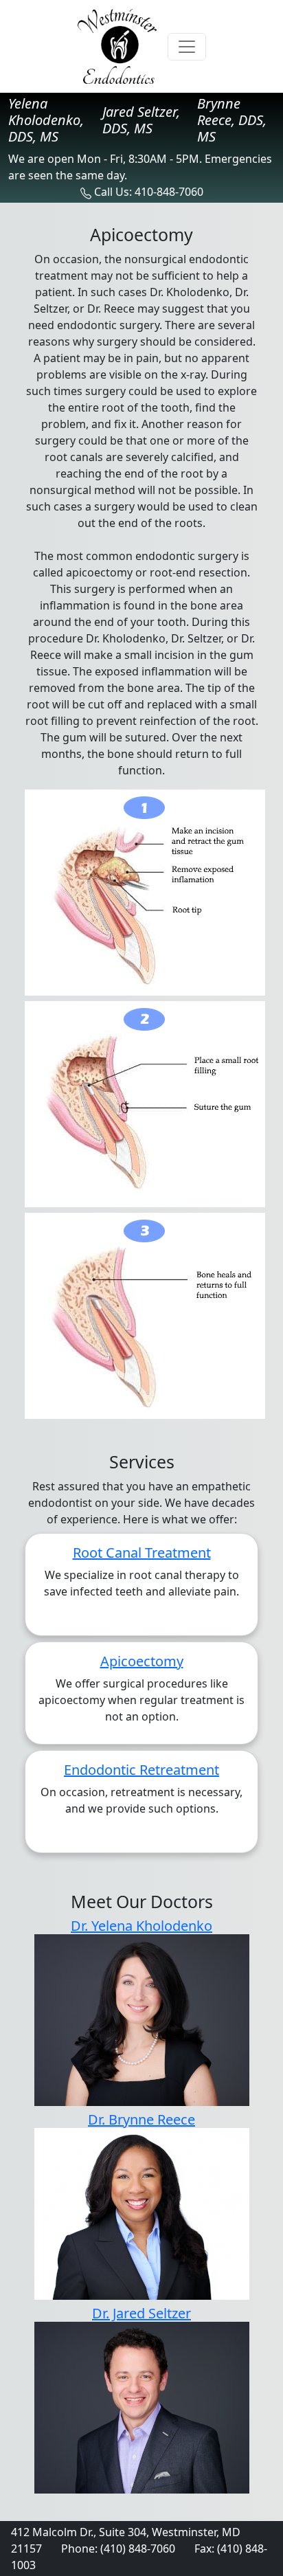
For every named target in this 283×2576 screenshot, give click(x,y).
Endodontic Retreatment (141, 1770)
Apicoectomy (142, 1661)
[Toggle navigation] (187, 47)
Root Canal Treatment (142, 1553)
